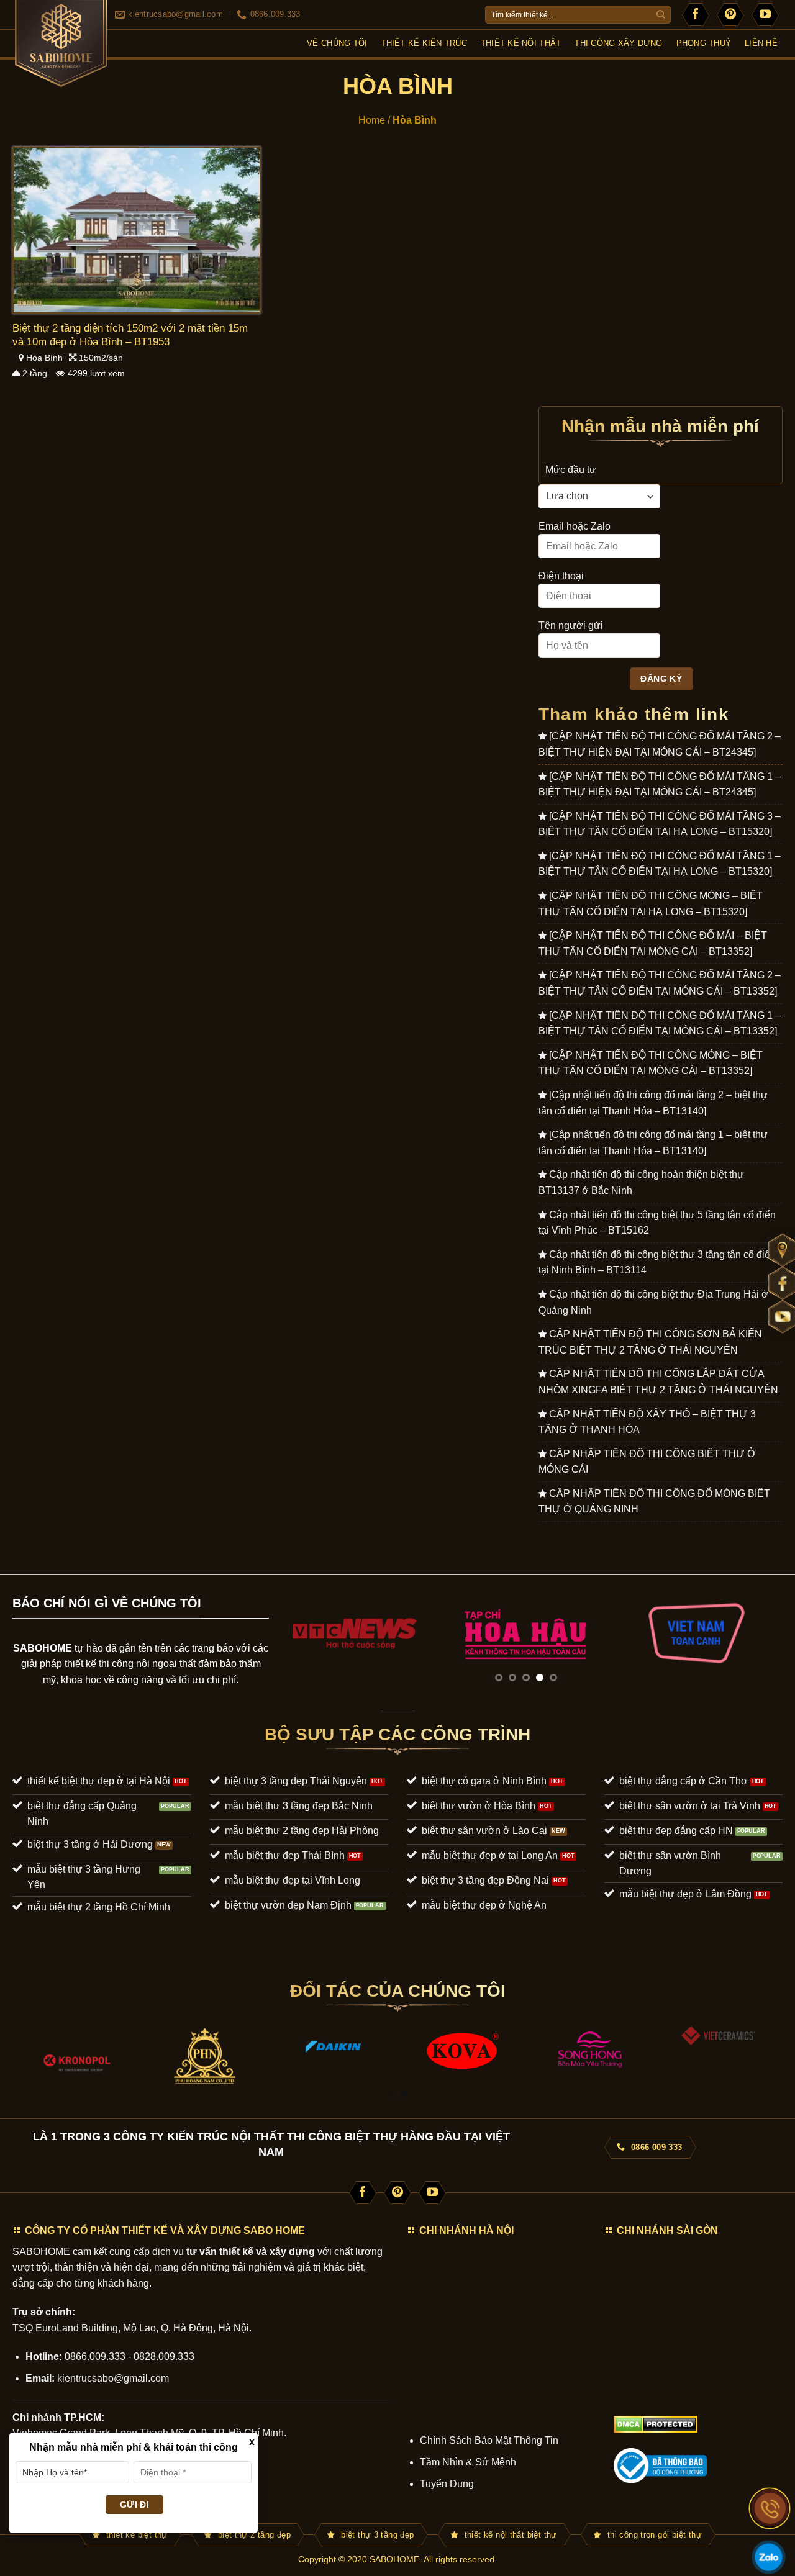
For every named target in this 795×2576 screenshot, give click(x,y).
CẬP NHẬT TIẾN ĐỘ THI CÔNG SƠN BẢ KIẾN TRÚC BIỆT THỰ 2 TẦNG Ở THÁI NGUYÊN (650, 1342)
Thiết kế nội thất (521, 43)
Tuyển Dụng (447, 2484)
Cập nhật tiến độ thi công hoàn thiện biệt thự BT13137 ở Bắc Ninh (641, 1182)
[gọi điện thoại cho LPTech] (770, 2508)
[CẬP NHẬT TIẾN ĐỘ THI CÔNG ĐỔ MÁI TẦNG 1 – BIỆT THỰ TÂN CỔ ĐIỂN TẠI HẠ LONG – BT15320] (660, 864)
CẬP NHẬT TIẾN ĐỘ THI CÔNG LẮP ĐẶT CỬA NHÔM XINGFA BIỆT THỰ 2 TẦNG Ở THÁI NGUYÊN (658, 1382)
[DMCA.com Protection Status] (656, 2424)
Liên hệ (761, 43)
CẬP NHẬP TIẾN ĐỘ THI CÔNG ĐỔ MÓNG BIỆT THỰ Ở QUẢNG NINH (654, 1502)
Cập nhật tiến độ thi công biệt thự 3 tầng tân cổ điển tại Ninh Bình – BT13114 (657, 1263)
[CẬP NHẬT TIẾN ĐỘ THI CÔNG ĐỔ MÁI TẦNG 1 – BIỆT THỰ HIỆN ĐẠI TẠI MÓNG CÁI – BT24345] (660, 784)
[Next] (756, 1633)
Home (372, 120)
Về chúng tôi (337, 43)
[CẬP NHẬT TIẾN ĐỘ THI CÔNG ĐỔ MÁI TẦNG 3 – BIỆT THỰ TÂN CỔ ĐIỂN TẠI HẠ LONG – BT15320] (660, 824)
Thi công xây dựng (618, 43)
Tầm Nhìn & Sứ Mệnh (468, 2462)
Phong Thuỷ (704, 43)
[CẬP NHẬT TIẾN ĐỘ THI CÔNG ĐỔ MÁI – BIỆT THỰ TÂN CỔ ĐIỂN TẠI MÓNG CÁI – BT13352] (653, 943)
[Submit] (661, 15)
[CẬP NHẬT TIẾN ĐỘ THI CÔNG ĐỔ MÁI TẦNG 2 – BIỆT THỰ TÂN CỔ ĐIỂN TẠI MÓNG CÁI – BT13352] (660, 983)
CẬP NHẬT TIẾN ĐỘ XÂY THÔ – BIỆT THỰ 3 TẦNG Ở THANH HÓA (647, 1422)
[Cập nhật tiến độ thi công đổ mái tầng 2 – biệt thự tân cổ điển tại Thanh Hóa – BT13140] (653, 1103)
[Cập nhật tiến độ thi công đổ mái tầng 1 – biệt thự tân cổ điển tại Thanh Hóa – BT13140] (653, 1143)
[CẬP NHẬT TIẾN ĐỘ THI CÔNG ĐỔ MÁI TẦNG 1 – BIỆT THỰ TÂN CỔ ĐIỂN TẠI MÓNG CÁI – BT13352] (660, 1024)
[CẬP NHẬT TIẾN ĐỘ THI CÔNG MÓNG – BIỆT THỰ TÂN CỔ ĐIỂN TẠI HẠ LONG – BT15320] (651, 904)
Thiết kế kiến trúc (424, 43)
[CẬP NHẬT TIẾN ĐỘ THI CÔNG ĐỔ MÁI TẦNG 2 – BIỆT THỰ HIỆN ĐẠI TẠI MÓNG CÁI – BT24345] (660, 744)
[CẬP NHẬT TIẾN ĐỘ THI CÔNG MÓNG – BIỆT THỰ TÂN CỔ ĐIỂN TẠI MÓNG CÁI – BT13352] (651, 1063)
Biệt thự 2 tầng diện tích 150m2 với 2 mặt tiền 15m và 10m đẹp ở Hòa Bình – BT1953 (130, 335)
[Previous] (295, 1633)
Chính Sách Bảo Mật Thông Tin (489, 2440)
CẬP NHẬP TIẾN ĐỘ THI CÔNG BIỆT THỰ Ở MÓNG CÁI (647, 1462)
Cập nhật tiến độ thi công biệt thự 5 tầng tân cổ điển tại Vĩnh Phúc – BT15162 (657, 1223)
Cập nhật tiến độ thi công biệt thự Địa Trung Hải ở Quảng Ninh (653, 1302)
